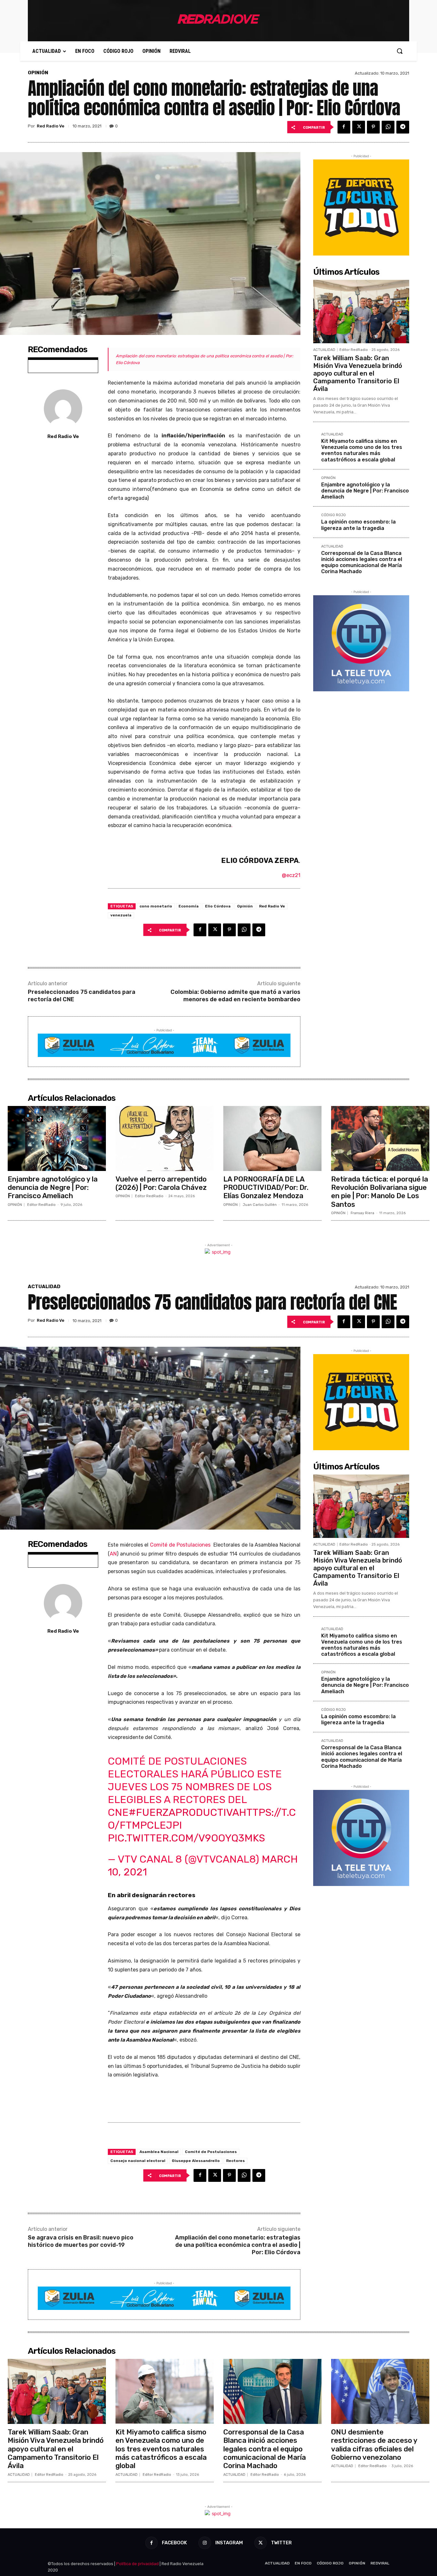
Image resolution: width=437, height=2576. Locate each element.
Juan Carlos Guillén (260, 1205)
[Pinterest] (373, 127)
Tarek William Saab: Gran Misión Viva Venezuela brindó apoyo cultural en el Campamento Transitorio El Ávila (358, 373)
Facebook (174, 2543)
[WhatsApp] (388, 127)
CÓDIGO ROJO (334, 515)
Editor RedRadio (354, 350)
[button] (400, 51)
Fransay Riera (362, 1213)
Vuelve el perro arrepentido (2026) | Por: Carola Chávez (161, 1183)
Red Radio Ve (51, 126)
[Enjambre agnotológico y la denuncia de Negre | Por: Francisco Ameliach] (57, 1138)
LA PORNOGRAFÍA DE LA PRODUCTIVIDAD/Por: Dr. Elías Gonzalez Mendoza (266, 1188)
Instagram (229, 2543)
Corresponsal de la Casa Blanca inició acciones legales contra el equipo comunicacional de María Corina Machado (362, 562)
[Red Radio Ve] (63, 409)
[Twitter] (359, 127)
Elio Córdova (218, 906)
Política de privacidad (137, 2564)
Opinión (245, 906)
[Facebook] (344, 127)
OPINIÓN (38, 73)
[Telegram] (403, 127)
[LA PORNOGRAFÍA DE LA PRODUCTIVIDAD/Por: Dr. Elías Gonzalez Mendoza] (272, 1138)
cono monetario (156, 906)
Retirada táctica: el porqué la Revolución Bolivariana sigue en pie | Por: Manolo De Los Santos (380, 1192)
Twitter (281, 2543)
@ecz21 (291, 875)
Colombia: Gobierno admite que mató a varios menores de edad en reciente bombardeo (235, 996)
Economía (189, 906)
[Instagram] (205, 2543)
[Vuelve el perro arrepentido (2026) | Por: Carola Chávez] (165, 1138)
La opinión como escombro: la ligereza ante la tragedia (358, 525)
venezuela (121, 915)
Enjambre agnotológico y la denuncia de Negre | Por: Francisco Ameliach (365, 491)
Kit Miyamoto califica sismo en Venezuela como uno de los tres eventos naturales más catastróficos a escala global (362, 450)
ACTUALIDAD (324, 350)
